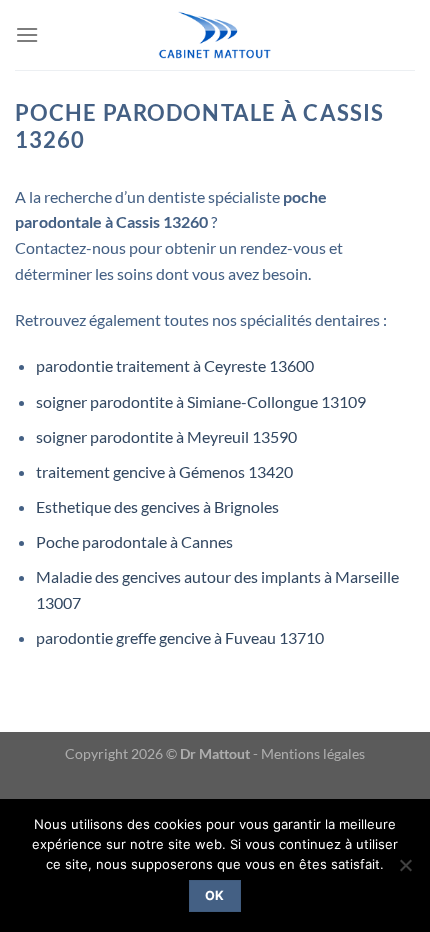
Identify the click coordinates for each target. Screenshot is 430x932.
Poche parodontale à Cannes (134, 541)
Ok (215, 895)
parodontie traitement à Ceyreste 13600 (175, 365)
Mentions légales (313, 753)
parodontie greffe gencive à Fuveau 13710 (180, 637)
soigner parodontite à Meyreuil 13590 (166, 436)
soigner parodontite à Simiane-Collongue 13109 (201, 401)
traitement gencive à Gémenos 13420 (164, 471)
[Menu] (27, 34)
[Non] (405, 871)
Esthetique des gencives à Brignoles (157, 506)
